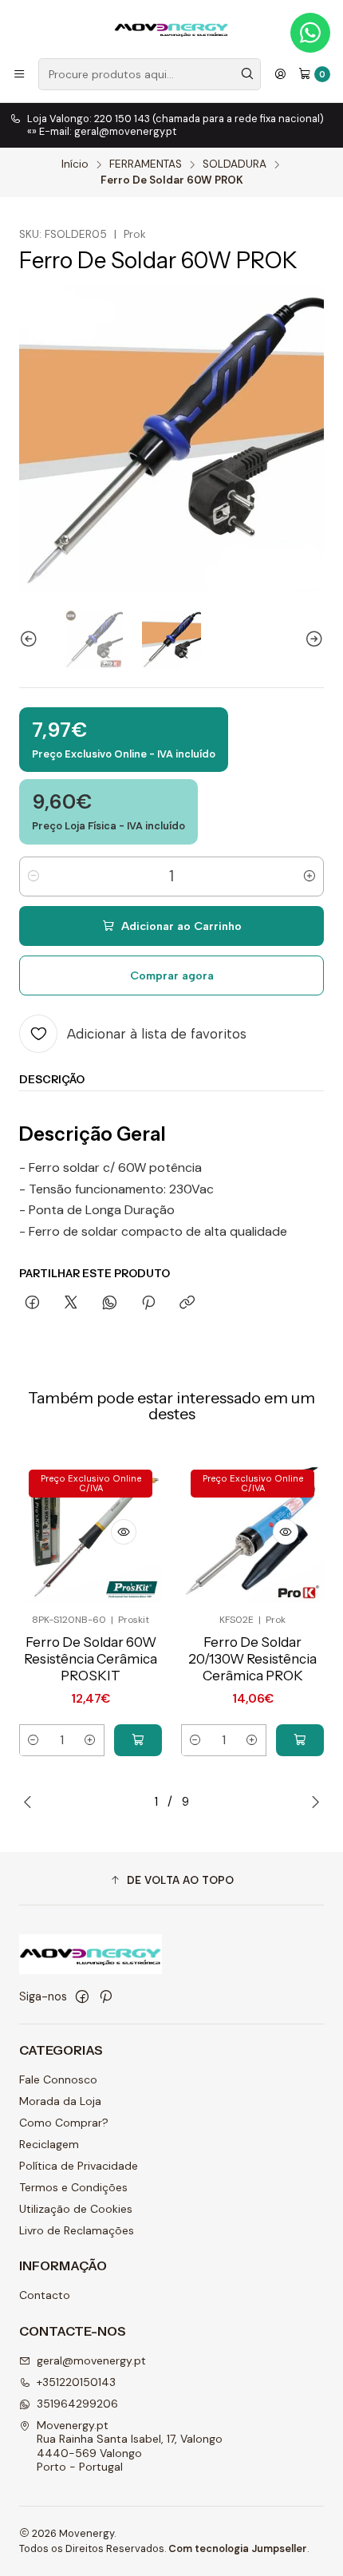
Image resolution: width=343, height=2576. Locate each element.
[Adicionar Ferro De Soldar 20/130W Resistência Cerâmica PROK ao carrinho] (300, 1740)
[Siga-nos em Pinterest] (106, 1996)
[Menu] (19, 74)
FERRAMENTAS (146, 164)
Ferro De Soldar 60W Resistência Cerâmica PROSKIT (91, 1659)
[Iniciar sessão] (280, 74)
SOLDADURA (235, 164)
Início (75, 164)
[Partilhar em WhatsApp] (110, 1304)
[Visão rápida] (124, 1532)
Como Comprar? (64, 2123)
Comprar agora (172, 975)
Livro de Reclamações (77, 2230)
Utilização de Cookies (76, 2209)
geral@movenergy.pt (91, 2360)
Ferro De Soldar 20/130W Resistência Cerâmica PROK (252, 1659)
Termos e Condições (73, 2187)
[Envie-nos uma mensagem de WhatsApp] (310, 33)
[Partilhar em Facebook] (32, 1304)
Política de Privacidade (79, 2166)
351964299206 (77, 2404)
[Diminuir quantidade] (34, 876)
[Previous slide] (31, 639)
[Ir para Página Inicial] (171, 28)
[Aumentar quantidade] (309, 876)
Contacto (45, 2295)
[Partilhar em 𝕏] (71, 1304)
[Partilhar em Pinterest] (148, 1304)
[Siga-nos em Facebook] (82, 1996)
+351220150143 (76, 2382)
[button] (171, 1881)
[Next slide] (312, 639)
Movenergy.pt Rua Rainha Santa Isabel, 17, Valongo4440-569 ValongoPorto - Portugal (130, 2446)
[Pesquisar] (247, 74)
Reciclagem (49, 2144)
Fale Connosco (58, 2079)
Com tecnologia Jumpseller (238, 2548)
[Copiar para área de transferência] (187, 1304)
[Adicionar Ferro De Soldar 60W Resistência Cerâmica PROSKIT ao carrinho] (138, 1740)
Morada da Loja (60, 2101)
